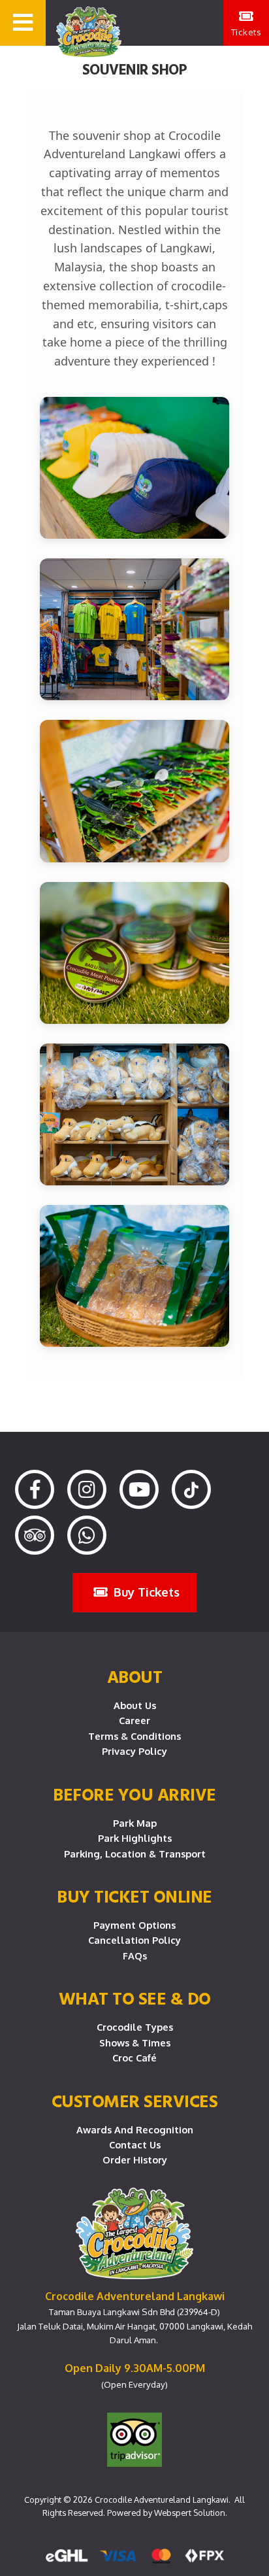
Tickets (246, 32)
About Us (135, 1705)
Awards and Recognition (135, 2129)
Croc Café (134, 2058)
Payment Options (134, 1925)
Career (134, 1720)
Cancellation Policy (134, 1940)
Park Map (135, 1823)
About (135, 1676)
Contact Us (135, 2144)
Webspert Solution (190, 2513)
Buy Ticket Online (134, 1896)
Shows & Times (135, 2042)
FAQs (135, 1956)
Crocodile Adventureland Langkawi (162, 2500)
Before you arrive (134, 1794)
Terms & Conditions (134, 1736)
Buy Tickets (145, 1592)
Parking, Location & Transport (135, 1854)
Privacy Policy (134, 1751)
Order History (135, 2160)
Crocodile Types (135, 2027)
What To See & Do (135, 1998)
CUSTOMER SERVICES (135, 2101)
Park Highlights (135, 1838)
